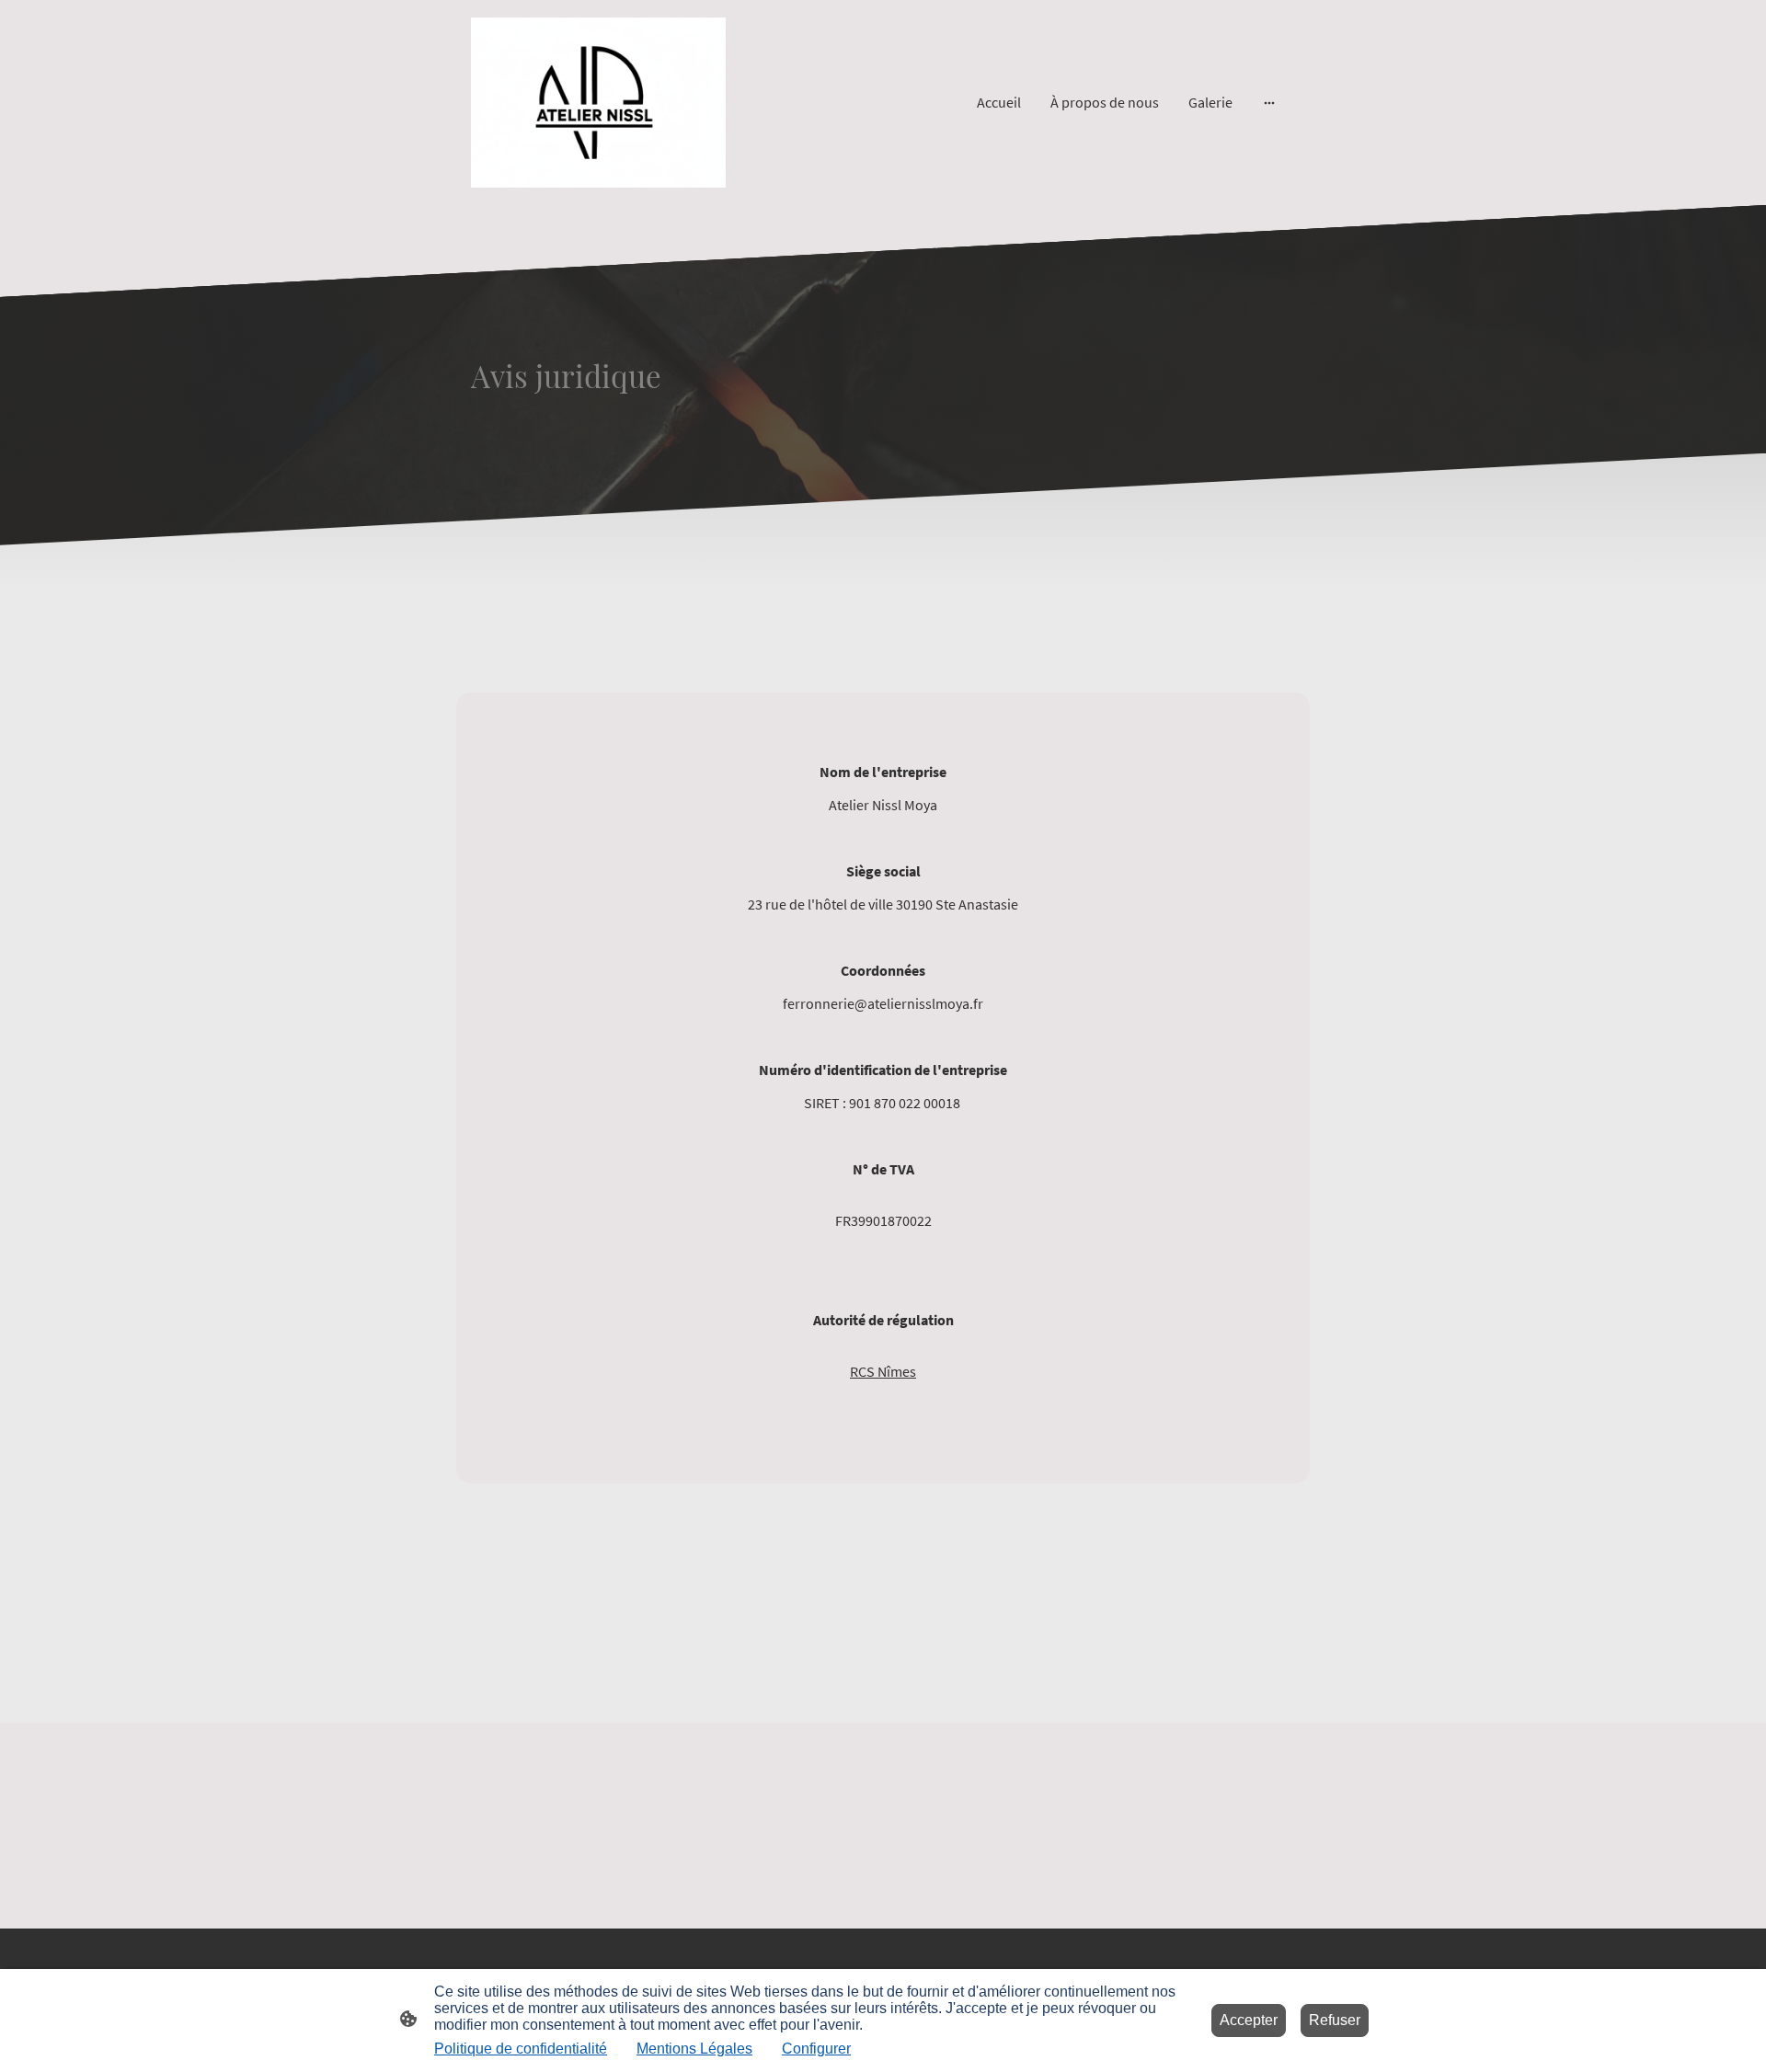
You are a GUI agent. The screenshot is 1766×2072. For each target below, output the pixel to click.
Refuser (1335, 2020)
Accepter (1249, 2020)
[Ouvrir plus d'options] (1269, 102)
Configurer (816, 2049)
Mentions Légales (694, 2049)
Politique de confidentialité (521, 2049)
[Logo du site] (598, 103)
